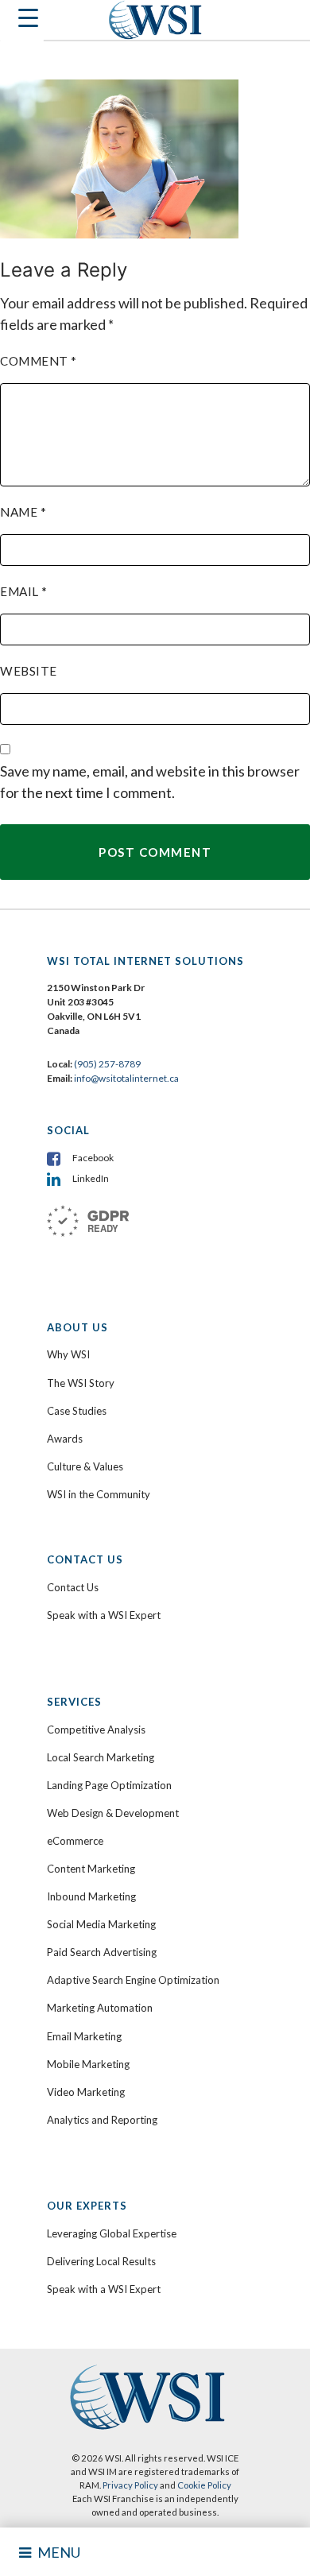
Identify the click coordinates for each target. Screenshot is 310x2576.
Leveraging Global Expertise (112, 2233)
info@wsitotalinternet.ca (126, 1078)
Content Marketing (91, 1869)
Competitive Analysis (96, 1730)
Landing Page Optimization (109, 1785)
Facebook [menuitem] (93, 1158)
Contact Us (73, 1587)
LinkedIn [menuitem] (91, 1178)
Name (23, 512)
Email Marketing (84, 2036)
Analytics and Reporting (102, 2120)
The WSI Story (81, 1383)
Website (29, 671)
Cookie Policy (204, 2485)
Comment (39, 361)
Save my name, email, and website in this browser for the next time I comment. (150, 782)
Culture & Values (85, 1466)
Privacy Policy (130, 2485)
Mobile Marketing (88, 2064)
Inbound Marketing (91, 1896)
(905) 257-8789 (107, 1064)
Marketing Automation (100, 2008)
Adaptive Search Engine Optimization (133, 1980)
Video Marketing (86, 2092)
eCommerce (75, 1841)
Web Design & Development (113, 1813)
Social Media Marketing (101, 1924)
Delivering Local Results (101, 2261)
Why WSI (68, 1354)
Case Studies (77, 1411)
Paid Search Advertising (102, 1952)
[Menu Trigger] (22, 22)
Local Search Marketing (101, 1757)
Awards (65, 1439)
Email (24, 591)
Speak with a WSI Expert (104, 1615)
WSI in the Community (99, 1494)
